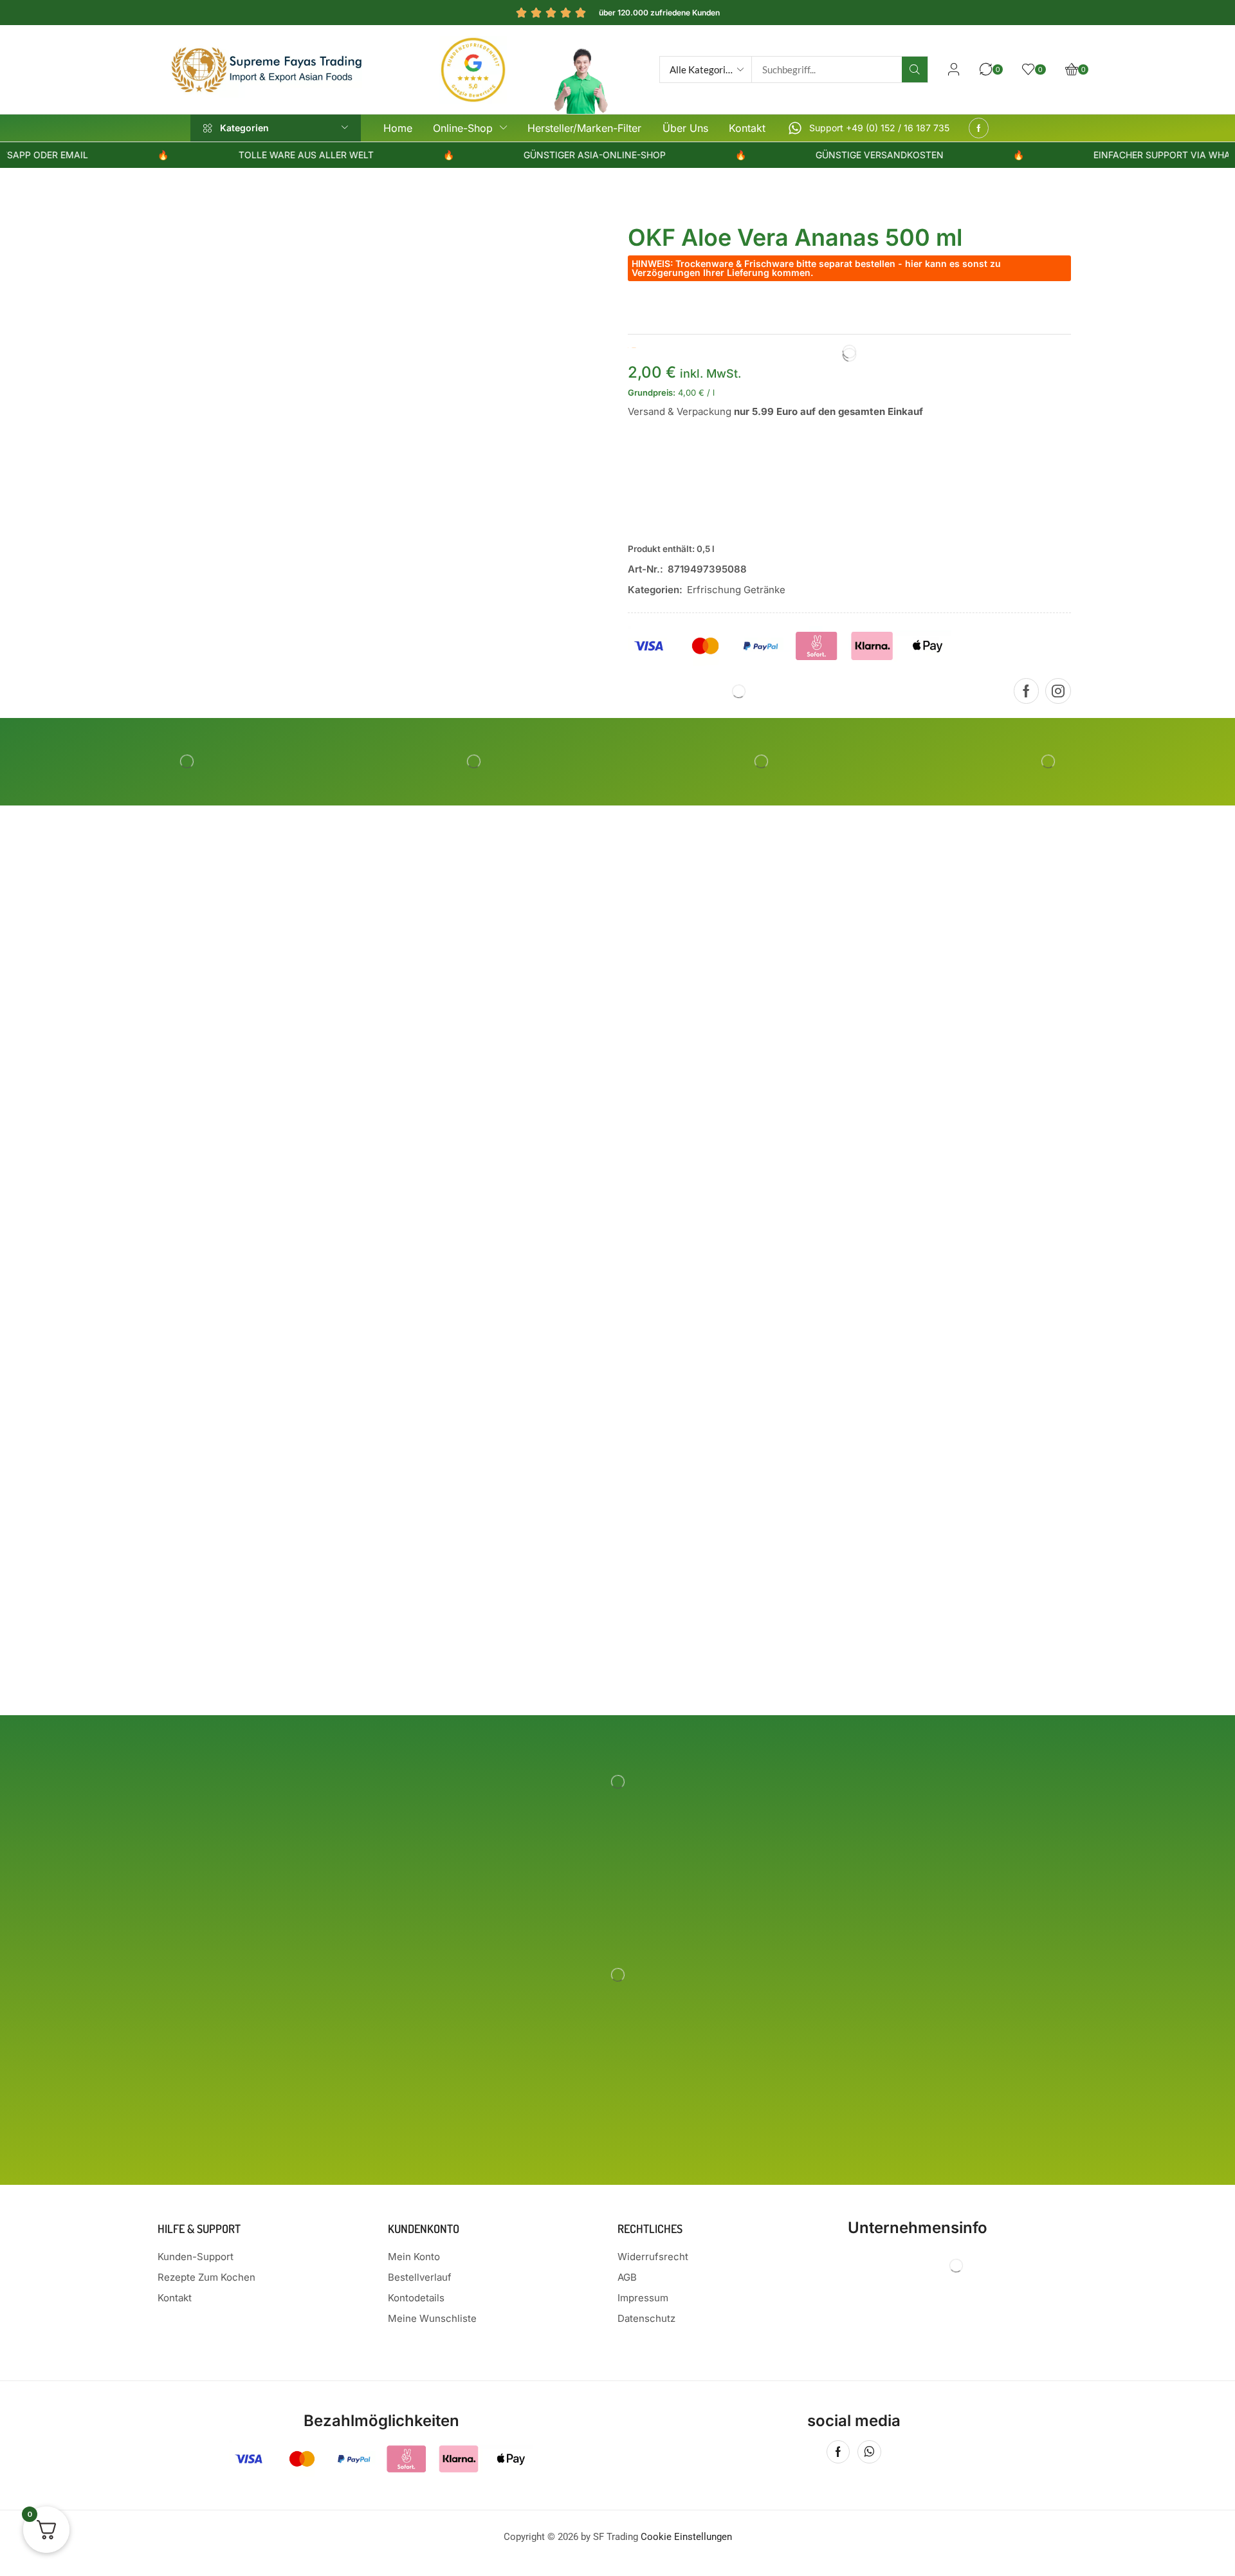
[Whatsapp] (869, 2452)
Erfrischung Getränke (736, 590)
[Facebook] (979, 128)
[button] (954, 69)
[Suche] (915, 69)
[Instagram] (1058, 691)
